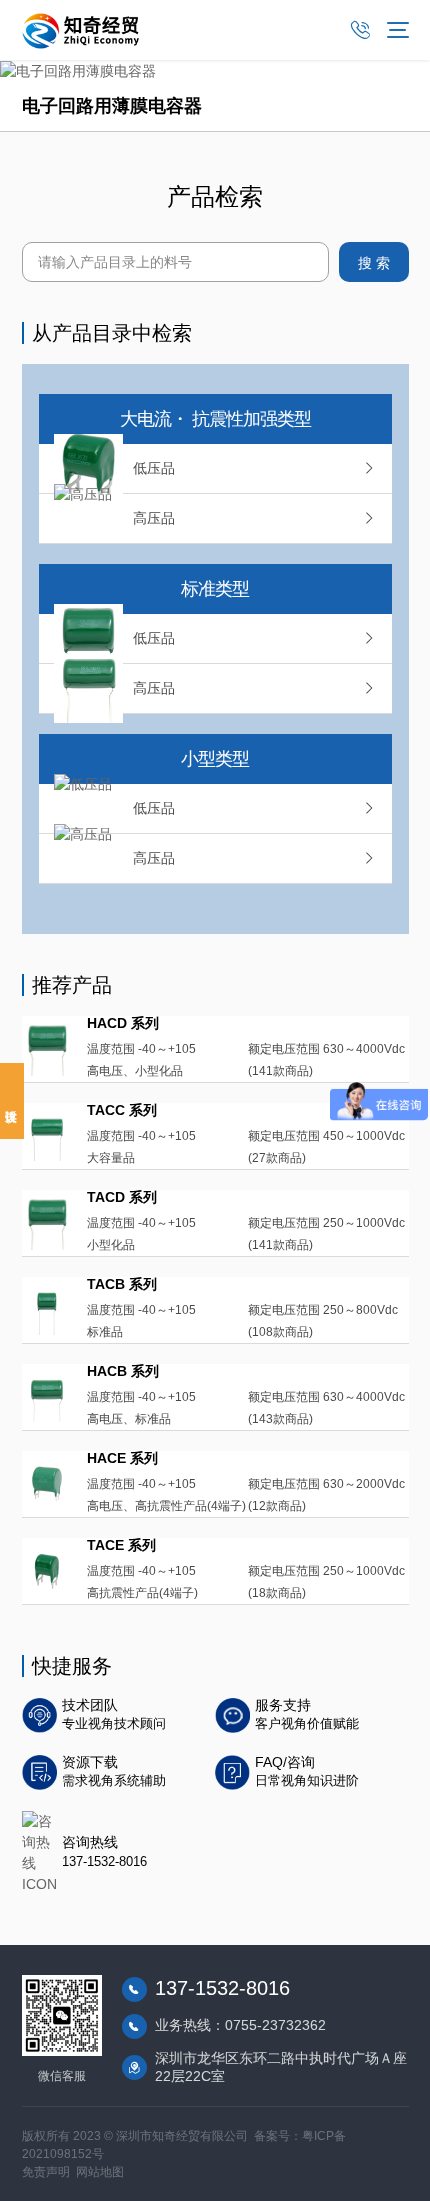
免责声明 (46, 2172)
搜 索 (374, 263)
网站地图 (100, 2172)
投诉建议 (12, 1101)
